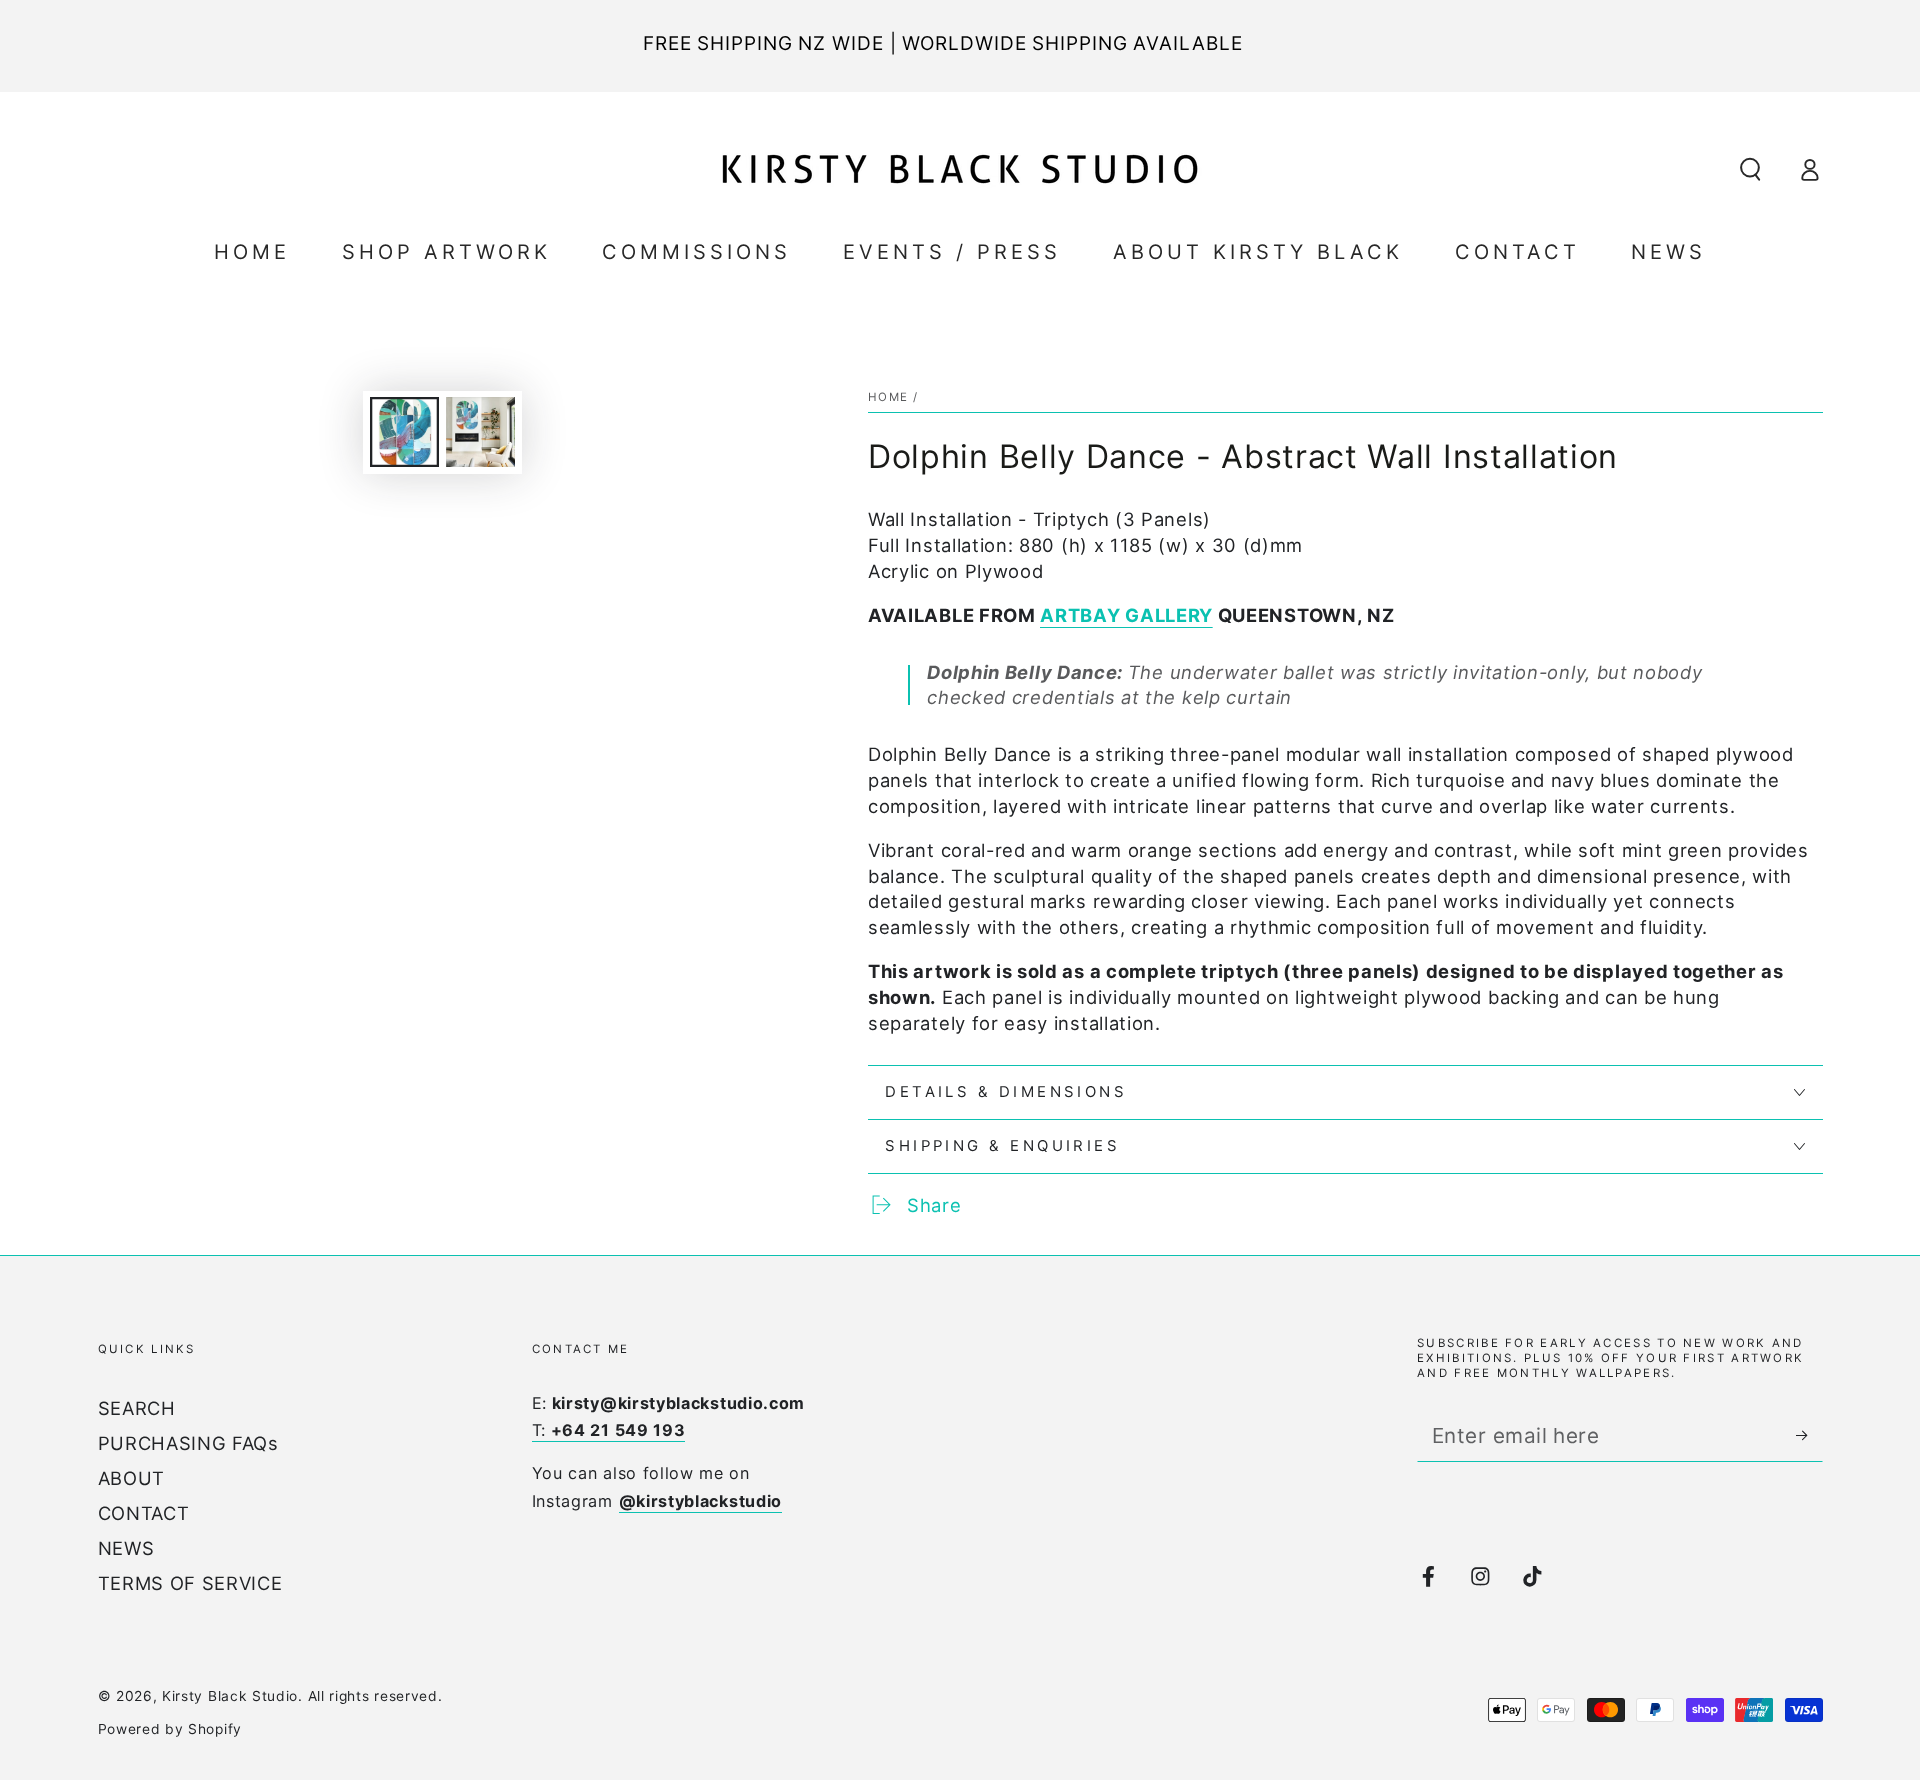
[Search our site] (1750, 169)
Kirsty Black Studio (230, 1696)
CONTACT (144, 1513)
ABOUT (131, 1478)
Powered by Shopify (170, 1729)
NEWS (126, 1548)
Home (888, 397)
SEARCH (137, 1408)
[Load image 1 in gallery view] (404, 432)
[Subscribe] (1809, 1435)
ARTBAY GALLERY (1126, 615)
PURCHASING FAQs (188, 1443)
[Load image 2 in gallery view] (480, 432)
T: (609, 1430)
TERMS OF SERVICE (190, 1583)
